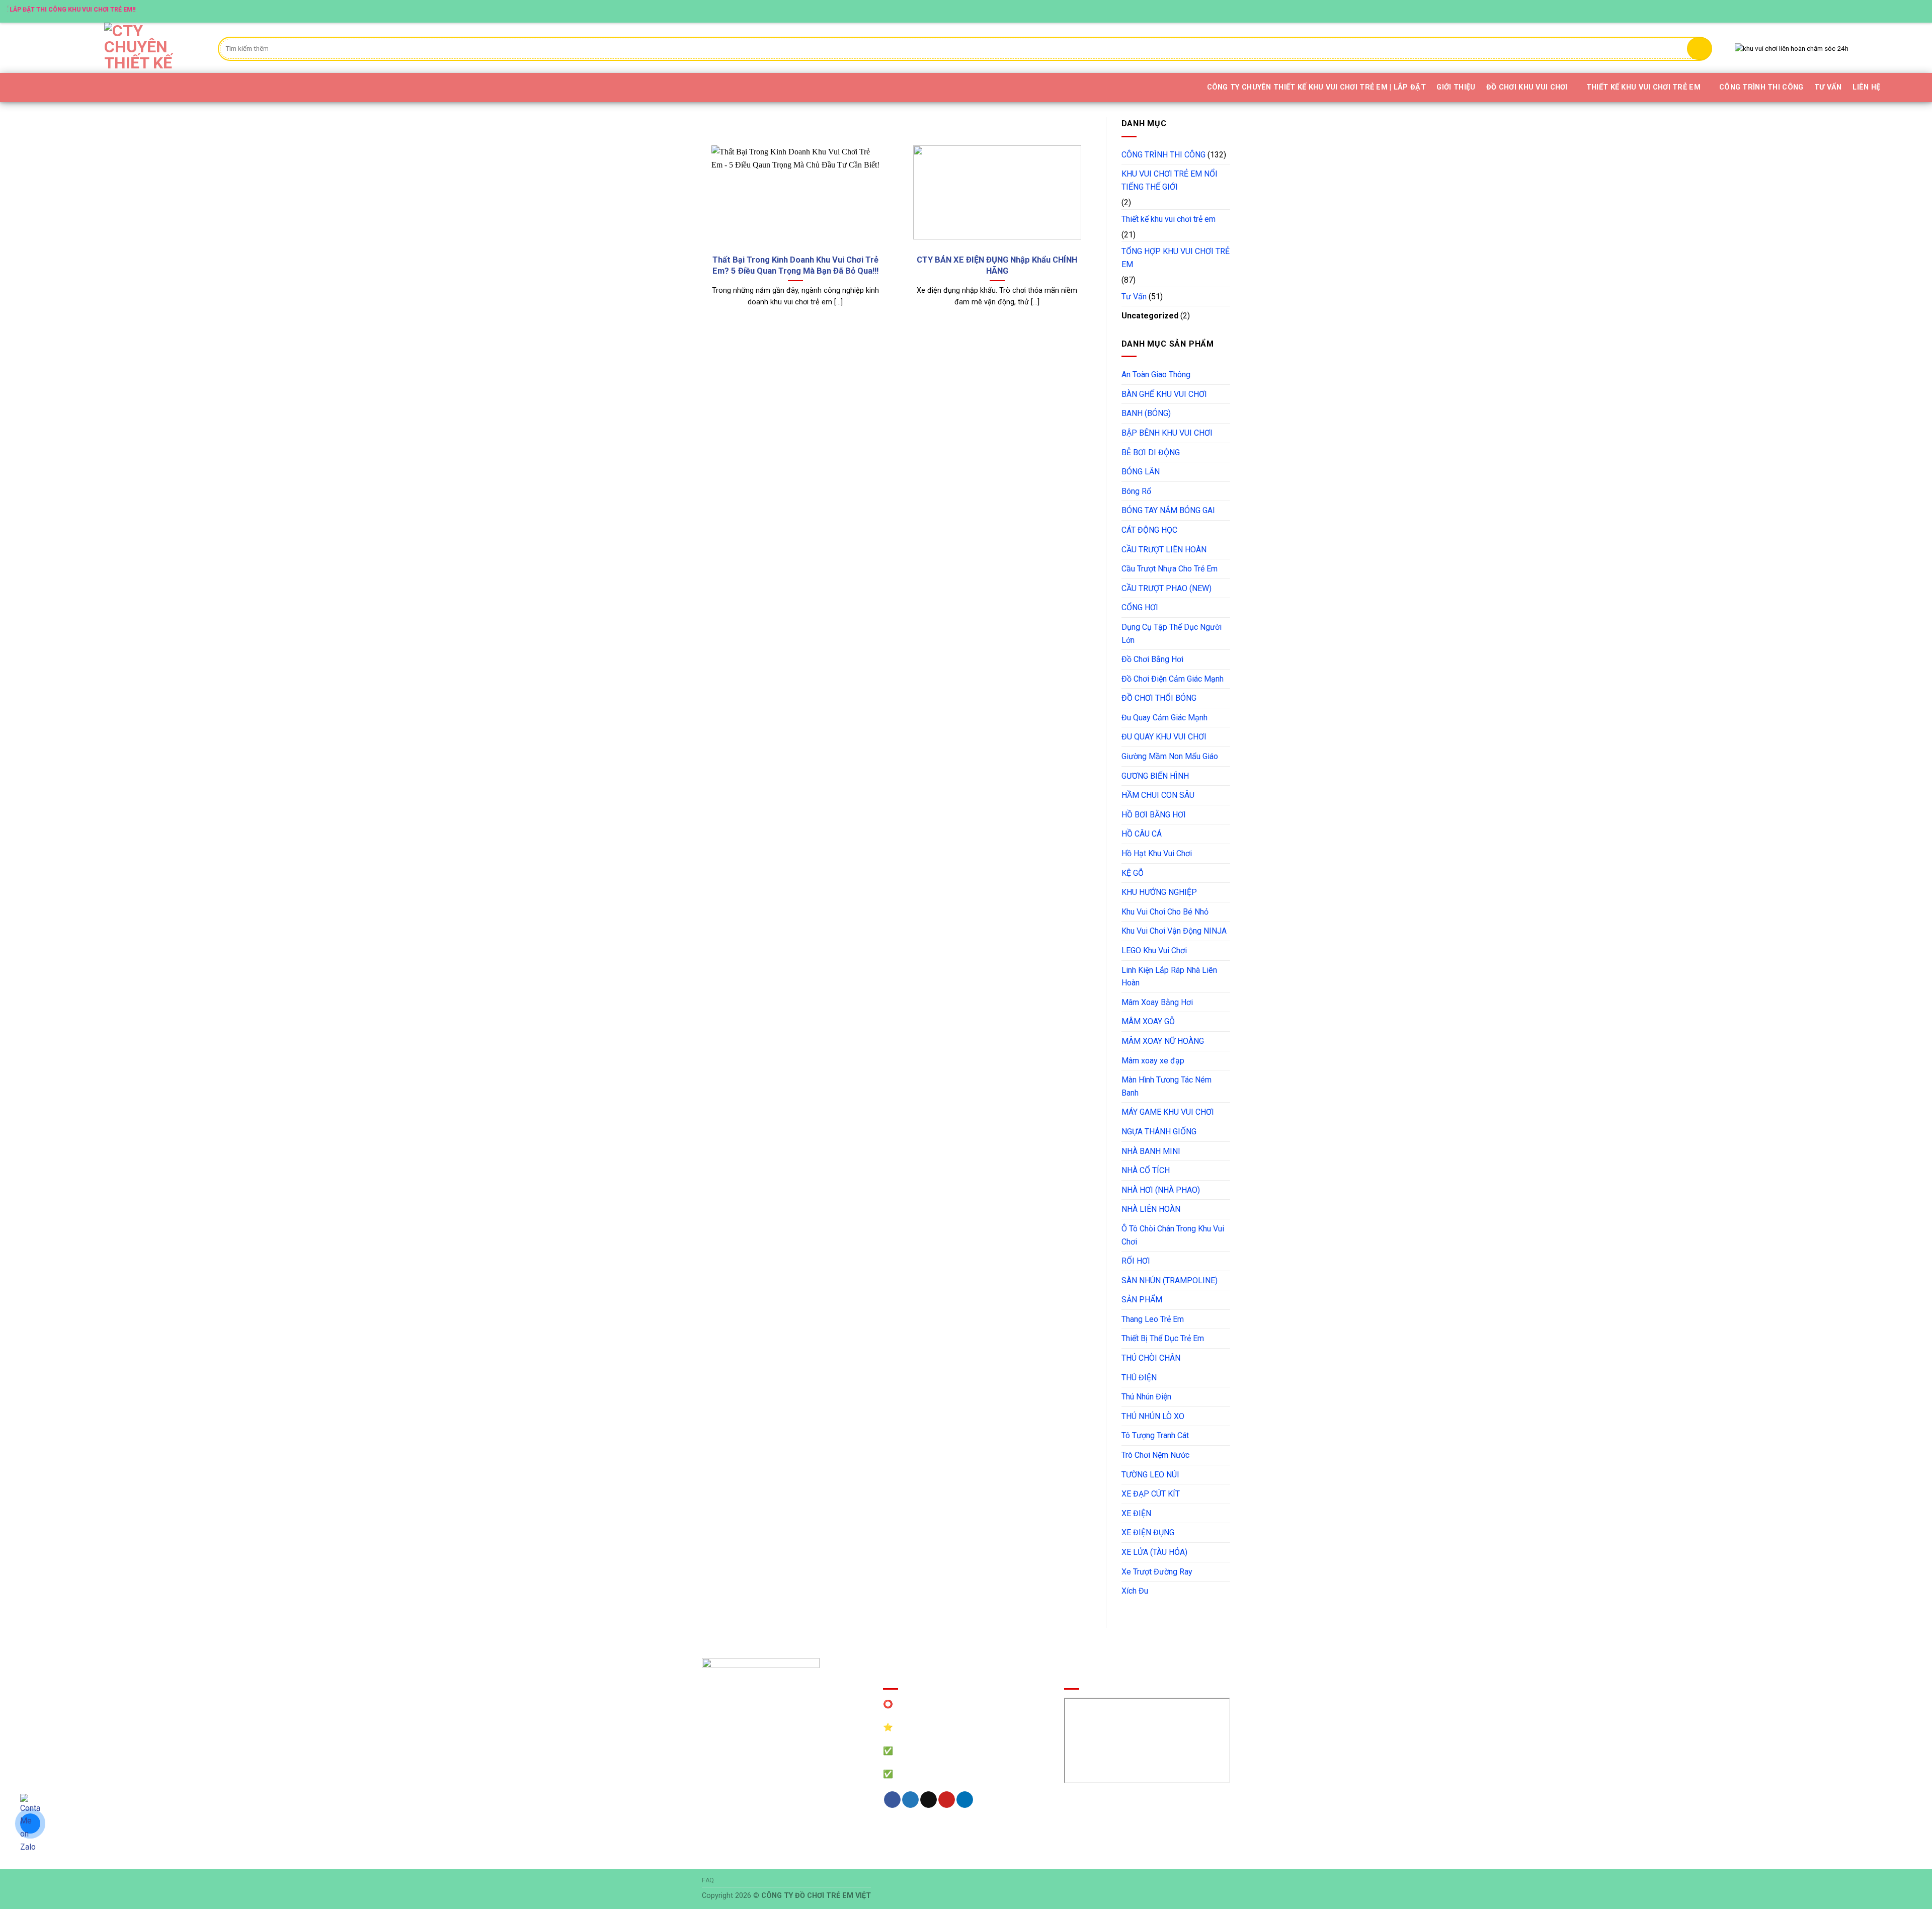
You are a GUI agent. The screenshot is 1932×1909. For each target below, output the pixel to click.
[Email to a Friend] (929, 1800)
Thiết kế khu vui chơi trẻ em (1169, 219)
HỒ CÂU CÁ (1142, 834)
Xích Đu (1135, 1591)
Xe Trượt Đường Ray (1157, 1572)
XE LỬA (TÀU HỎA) (1154, 1552)
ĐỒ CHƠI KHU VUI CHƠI (1527, 87)
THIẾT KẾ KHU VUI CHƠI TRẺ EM (1643, 87)
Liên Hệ (1866, 87)
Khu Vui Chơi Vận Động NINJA (1174, 931)
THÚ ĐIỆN (1139, 1378)
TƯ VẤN (1828, 87)
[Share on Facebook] (892, 1800)
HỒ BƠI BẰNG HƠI (1154, 815)
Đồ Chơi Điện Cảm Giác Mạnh (1173, 679)
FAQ (708, 1880)
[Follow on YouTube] (1919, 11)
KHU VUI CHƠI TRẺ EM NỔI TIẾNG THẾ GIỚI (1170, 180)
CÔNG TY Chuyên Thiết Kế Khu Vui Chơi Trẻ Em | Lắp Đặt (1316, 87)
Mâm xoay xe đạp (1153, 1061)
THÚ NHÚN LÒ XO (1153, 1416)
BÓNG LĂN (1141, 472)
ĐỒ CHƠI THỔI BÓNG (1159, 698)
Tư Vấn (1134, 297)
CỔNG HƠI (1140, 607)
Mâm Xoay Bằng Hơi (1157, 1002)
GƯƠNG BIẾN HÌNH (1155, 776)
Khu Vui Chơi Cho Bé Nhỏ (1165, 912)
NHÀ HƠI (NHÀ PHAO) (1161, 1190)
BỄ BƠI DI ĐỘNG (1151, 452)
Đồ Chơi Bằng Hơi (1152, 659)
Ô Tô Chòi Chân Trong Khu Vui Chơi (1173, 1235)
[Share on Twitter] (910, 1800)
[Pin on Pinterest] (947, 1800)
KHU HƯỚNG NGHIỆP (1159, 892)
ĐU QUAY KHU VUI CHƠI (1164, 737)
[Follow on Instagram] (1881, 11)
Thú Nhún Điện (1146, 1397)
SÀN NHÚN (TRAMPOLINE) (1170, 1280)
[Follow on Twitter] (1891, 11)
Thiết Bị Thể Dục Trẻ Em (1163, 1338)
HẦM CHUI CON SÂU (1158, 795)
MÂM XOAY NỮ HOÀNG (1163, 1041)
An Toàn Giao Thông (1156, 375)
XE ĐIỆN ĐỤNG (1148, 1532)
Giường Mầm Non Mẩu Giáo (1170, 756)
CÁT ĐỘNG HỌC (1149, 530)
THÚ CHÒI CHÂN (1151, 1358)
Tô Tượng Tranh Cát (1155, 1435)
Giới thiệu (1456, 87)
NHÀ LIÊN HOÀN (1151, 1209)
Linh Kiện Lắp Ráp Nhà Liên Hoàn (1169, 977)
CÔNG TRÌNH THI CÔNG (1761, 87)
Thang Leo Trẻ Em (1153, 1319)
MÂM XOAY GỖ (1148, 1021)
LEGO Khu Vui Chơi (1154, 950)
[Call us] (1910, 11)
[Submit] (1700, 49)
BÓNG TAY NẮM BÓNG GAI (1168, 510)
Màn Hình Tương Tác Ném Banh (1166, 1086)
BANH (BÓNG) (1146, 413)
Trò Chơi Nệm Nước (1155, 1455)
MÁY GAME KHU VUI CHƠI (1168, 1112)
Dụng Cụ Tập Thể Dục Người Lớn (1172, 634)
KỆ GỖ (1133, 873)
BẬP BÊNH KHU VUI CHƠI (1167, 433)
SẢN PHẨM (1142, 1300)
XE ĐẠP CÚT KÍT (1151, 1494)
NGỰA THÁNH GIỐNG (1159, 1132)
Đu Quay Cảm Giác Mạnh (1164, 718)
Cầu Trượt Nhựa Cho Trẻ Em (1170, 569)
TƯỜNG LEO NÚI (1150, 1475)
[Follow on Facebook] (1871, 11)
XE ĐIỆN (1136, 1513)
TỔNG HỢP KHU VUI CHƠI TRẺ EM (1176, 258)
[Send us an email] (1900, 11)
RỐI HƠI (1136, 1261)
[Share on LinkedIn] (965, 1800)
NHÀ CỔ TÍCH (1146, 1170)
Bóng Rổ (1136, 491)
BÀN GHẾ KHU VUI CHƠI (1164, 394)
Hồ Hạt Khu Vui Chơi (1157, 853)
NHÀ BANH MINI (1151, 1151)
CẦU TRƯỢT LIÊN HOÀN (1164, 550)
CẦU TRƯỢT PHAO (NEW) (1166, 588)
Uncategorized (1150, 316)
